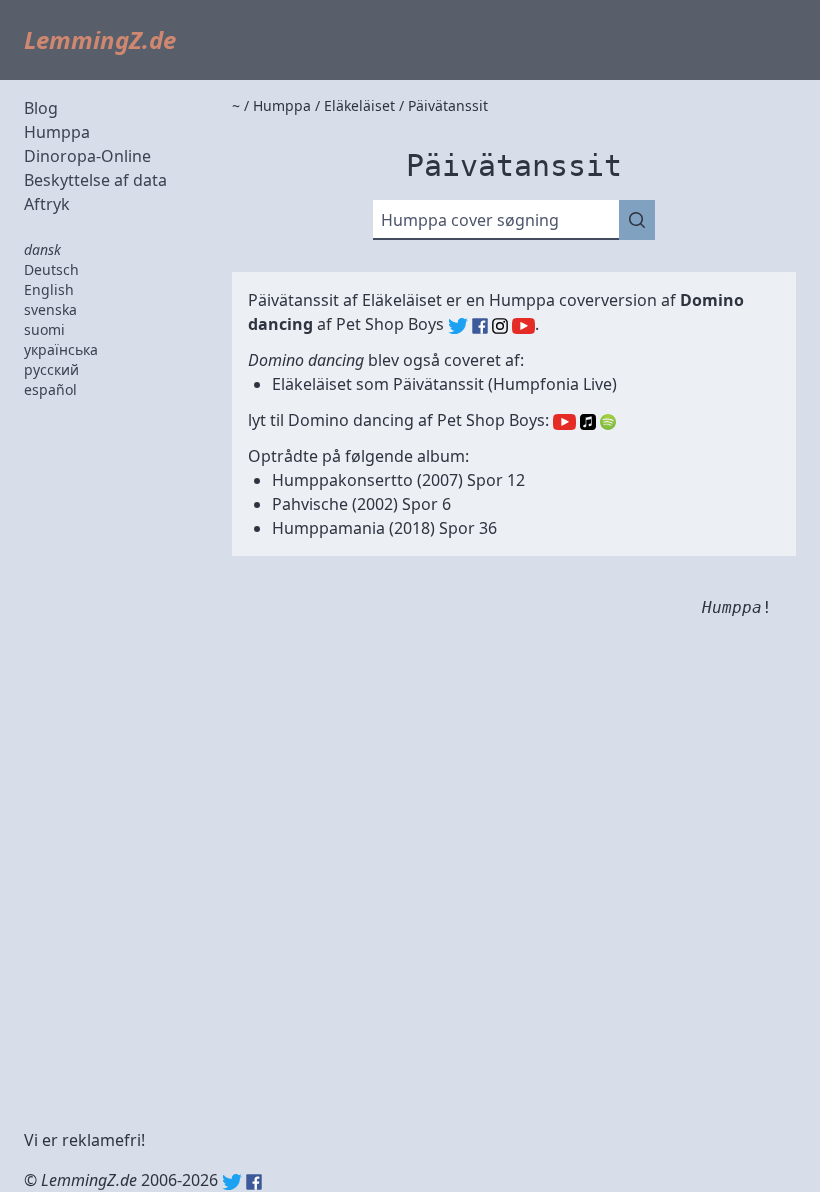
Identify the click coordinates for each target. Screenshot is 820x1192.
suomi (44, 329)
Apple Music (588, 422)
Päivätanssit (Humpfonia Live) (505, 384)
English (49, 289)
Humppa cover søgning (470, 220)
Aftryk (47, 204)
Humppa (57, 132)
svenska (50, 309)
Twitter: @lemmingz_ (232, 1182)
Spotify (608, 422)
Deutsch (51, 269)
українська (61, 349)
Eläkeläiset (402, 300)
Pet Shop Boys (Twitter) (458, 326)
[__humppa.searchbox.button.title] (637, 220)
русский (51, 369)
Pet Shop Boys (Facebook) (480, 326)
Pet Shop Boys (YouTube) (523, 326)
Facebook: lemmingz (254, 1182)
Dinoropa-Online (87, 156)
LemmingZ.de (100, 39)
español (50, 389)
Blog (41, 108)
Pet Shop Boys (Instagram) (500, 326)
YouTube (564, 422)
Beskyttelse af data (95, 180)
